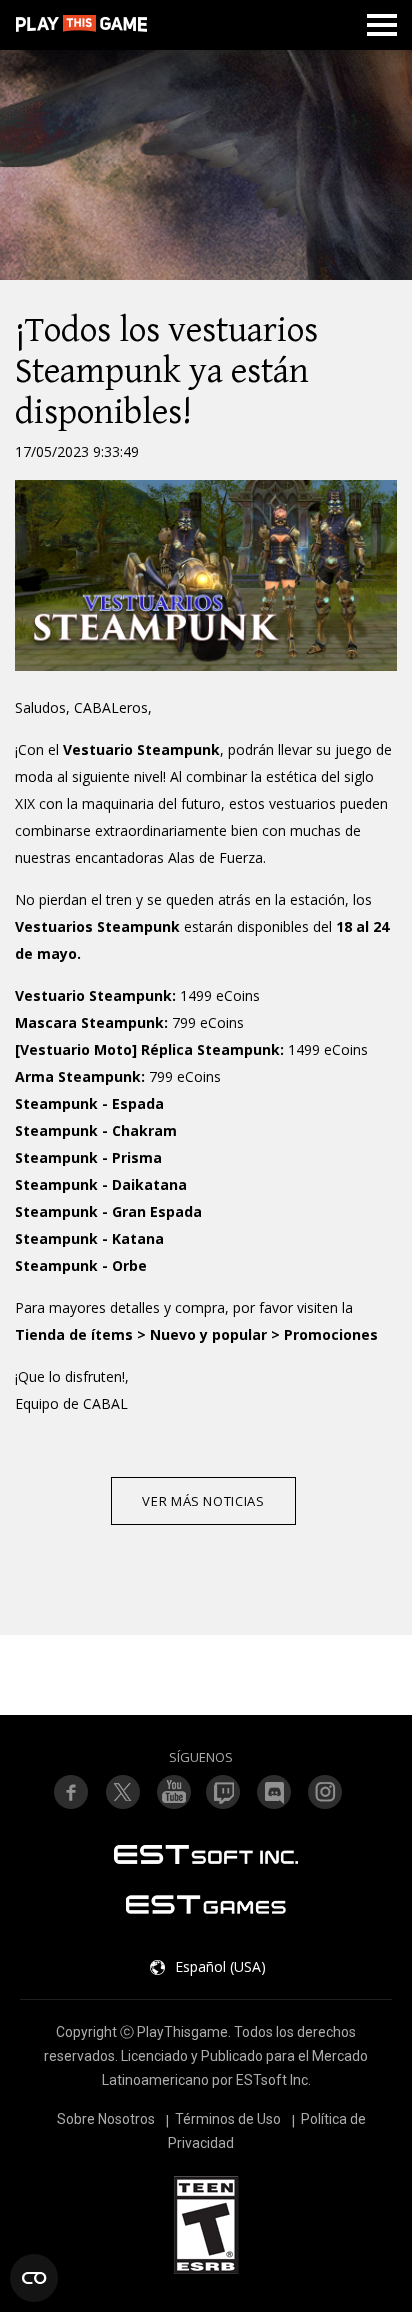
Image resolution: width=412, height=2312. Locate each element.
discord (275, 1792)
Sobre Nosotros (106, 2119)
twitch (122, 1792)
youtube (173, 1792)
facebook (71, 1792)
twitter (224, 1792)
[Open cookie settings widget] (34, 2278)
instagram (326, 1792)
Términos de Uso (228, 2119)
